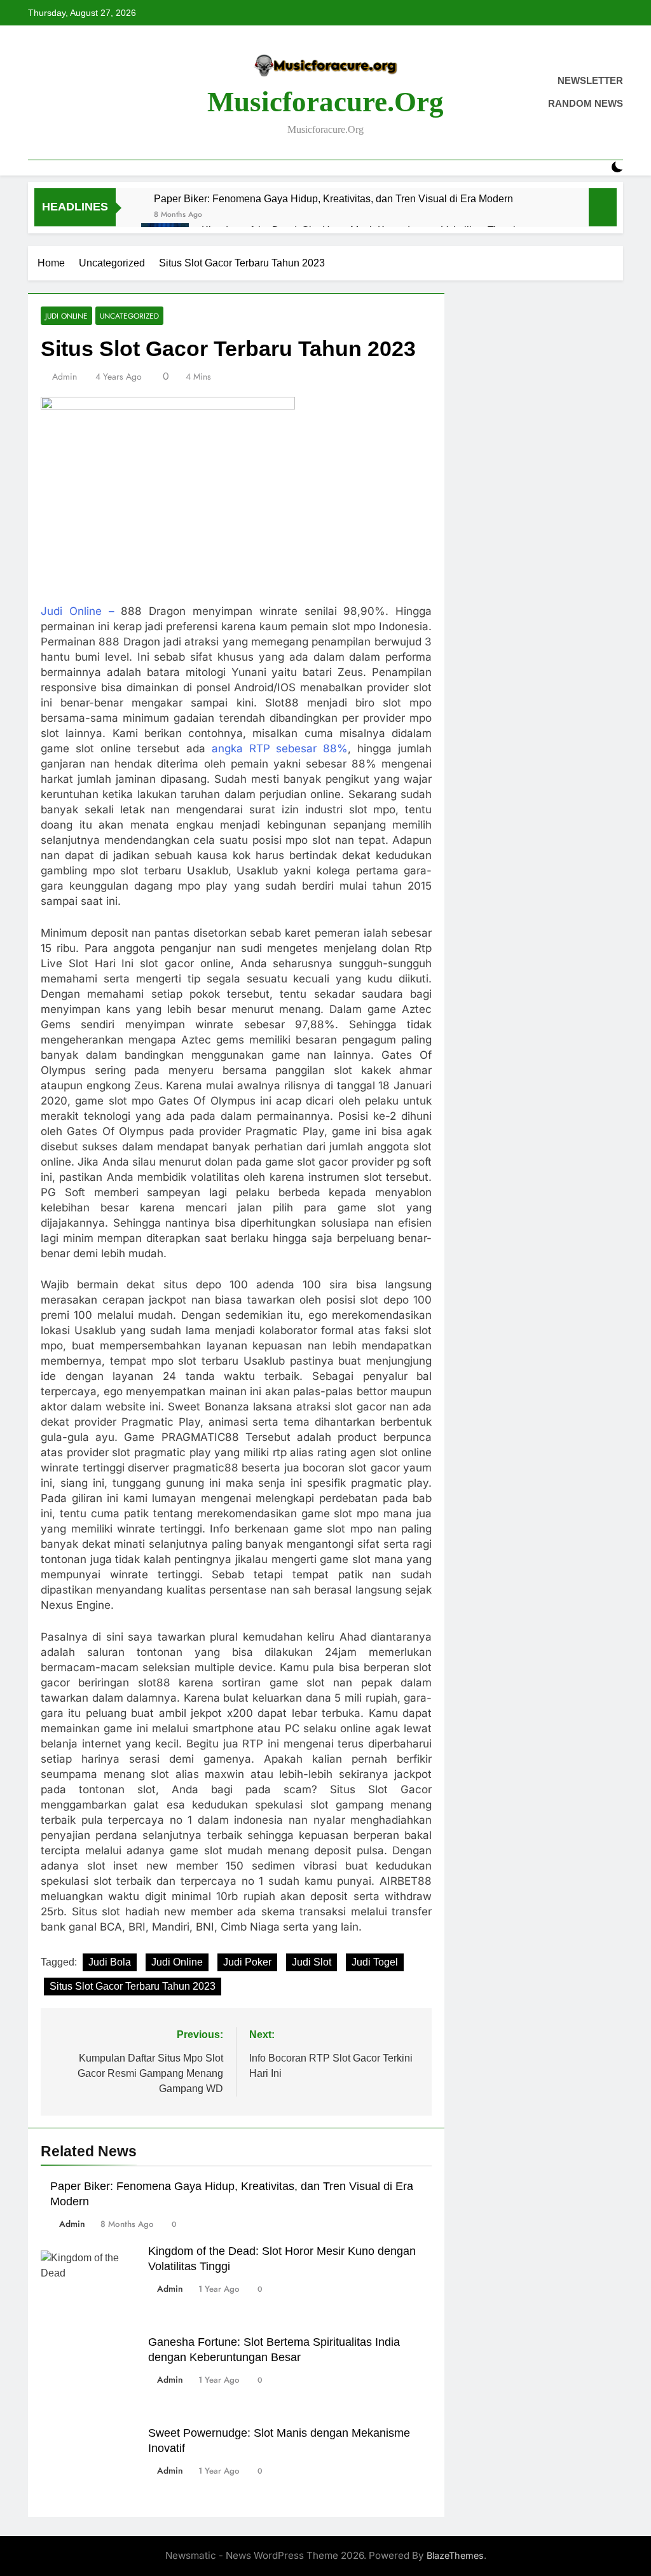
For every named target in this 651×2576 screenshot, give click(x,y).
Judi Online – (78, 611)
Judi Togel (375, 1962)
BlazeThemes (455, 2555)
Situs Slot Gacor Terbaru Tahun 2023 (133, 1986)
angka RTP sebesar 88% (280, 748)
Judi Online (66, 316)
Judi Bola (110, 1962)
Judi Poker (247, 1962)
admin (65, 376)
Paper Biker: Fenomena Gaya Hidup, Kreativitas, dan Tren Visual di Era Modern (333, 198)
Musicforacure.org (325, 102)
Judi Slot (312, 1962)
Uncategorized (129, 316)
